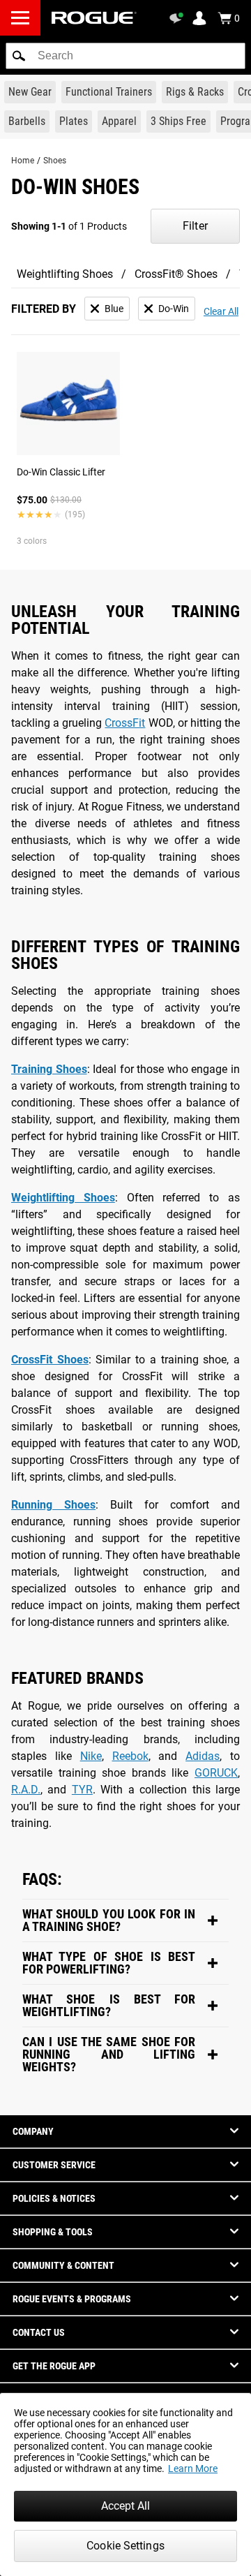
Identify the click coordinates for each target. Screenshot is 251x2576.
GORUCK (216, 1773)
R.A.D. (26, 1790)
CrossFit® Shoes (176, 274)
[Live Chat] (178, 18)
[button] (19, 56)
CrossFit (125, 723)
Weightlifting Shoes (65, 274)
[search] (125, 56)
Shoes (55, 161)
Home (23, 161)
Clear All (221, 311)
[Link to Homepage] (94, 18)
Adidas (203, 1756)
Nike (91, 1756)
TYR (82, 1790)
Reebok (130, 1756)
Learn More (193, 2468)
